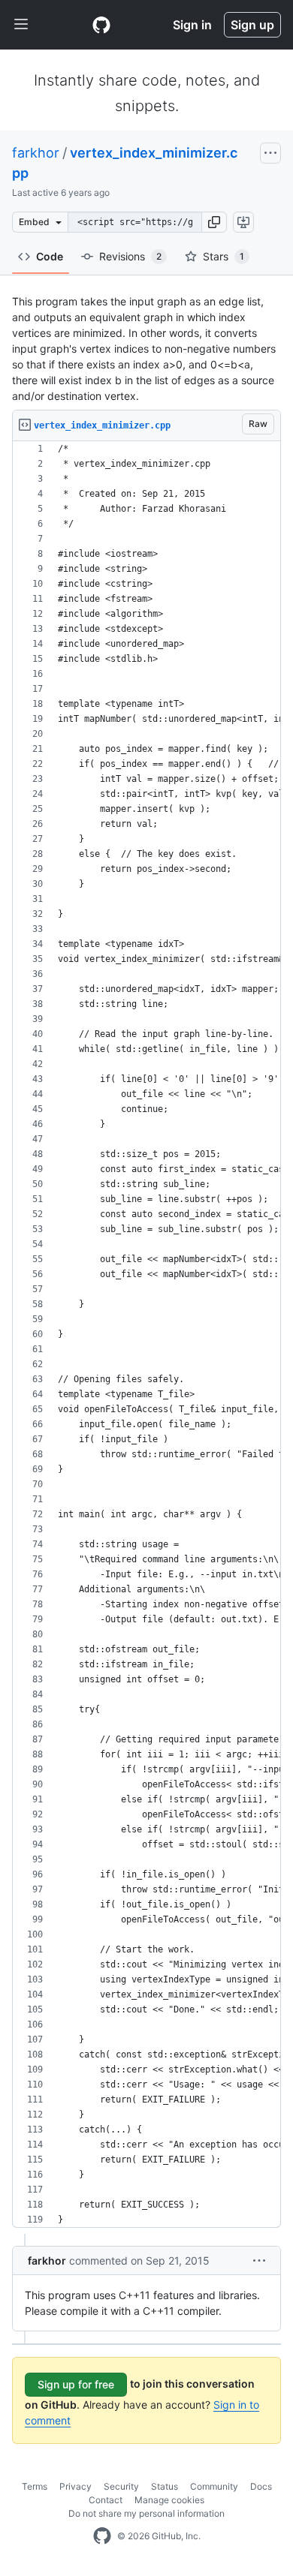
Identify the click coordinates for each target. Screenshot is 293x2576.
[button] (214, 222)
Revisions (130, 256)
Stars (224, 256)
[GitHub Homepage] (102, 2536)
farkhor (36, 153)
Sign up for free (76, 2384)
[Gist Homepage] (101, 25)
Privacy (76, 2486)
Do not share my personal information (146, 2513)
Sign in (192, 25)
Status (165, 2486)
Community (214, 2486)
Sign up (252, 25)
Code (50, 256)
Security (121, 2486)
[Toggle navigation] (21, 25)
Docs (261, 2486)
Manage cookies (169, 2500)
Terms (35, 2486)
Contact (106, 2500)
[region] (146, 1335)
